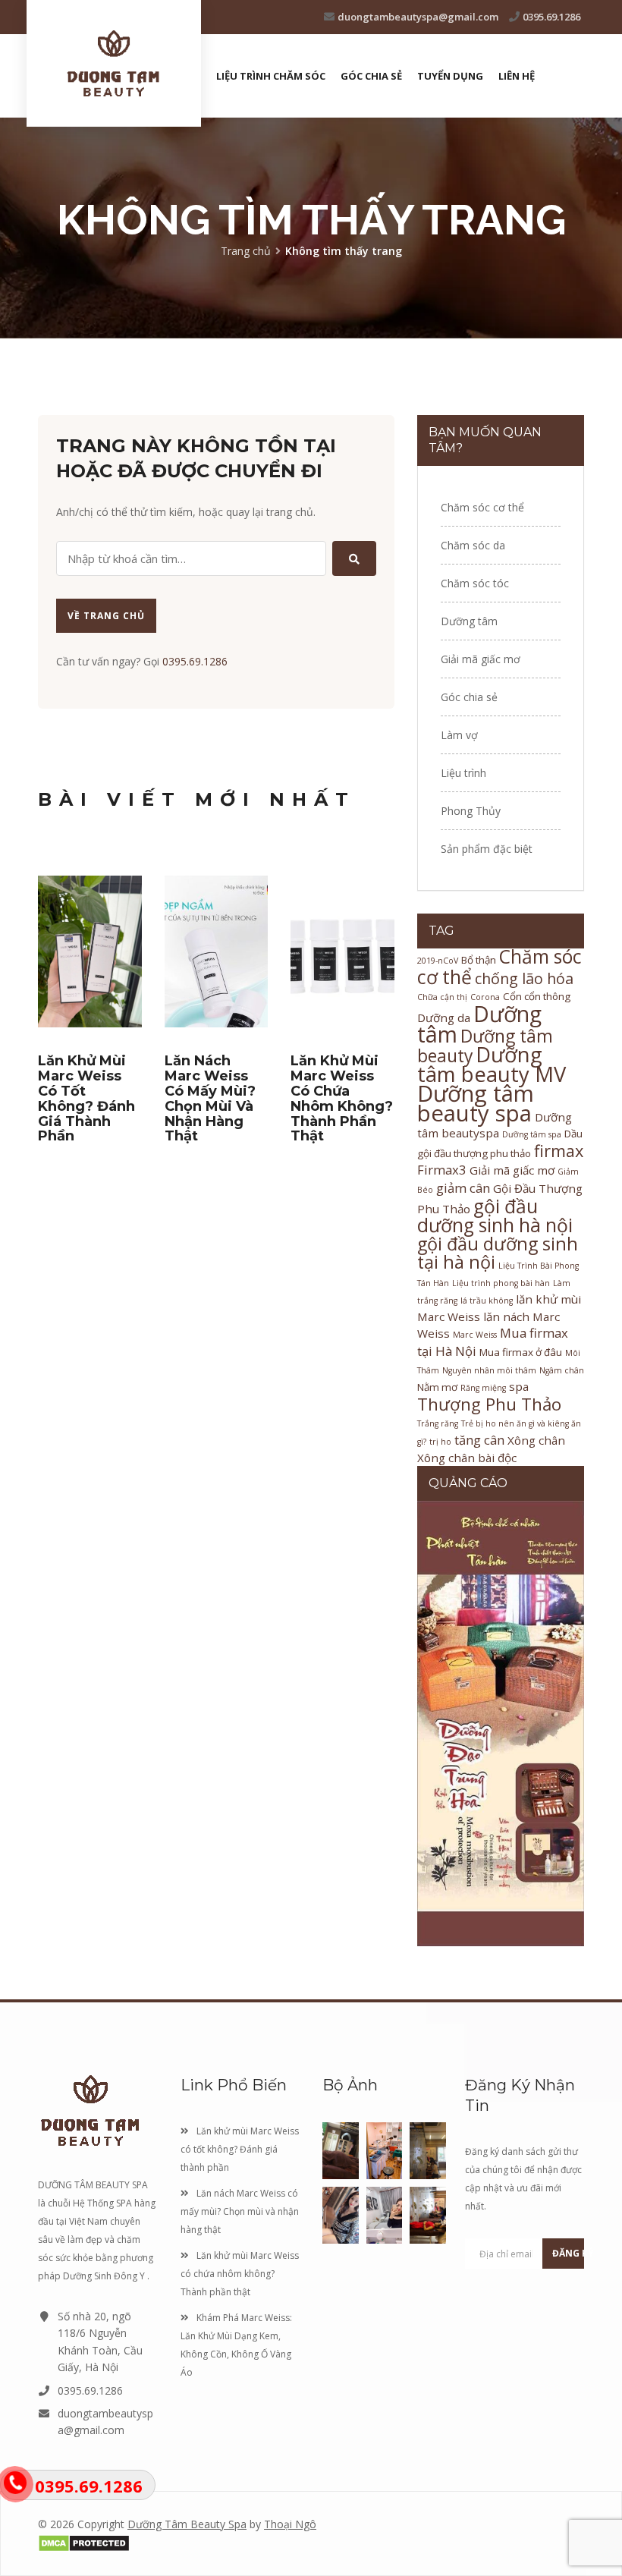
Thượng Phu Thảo (489, 1404)
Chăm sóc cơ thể (482, 507)
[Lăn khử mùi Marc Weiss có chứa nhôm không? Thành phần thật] (342, 951)
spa (519, 1386)
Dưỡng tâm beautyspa (495, 1125)
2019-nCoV (438, 961)
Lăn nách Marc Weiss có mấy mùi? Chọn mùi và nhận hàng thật (210, 1098)
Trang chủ (246, 251)
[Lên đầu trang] (311, 1999)
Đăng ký (568, 2253)
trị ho (440, 1442)
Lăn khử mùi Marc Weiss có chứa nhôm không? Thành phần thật (342, 1098)
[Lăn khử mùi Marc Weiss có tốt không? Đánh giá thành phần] (90, 951)
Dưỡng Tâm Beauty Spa (187, 2524)
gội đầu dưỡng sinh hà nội (495, 1216)
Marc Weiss (475, 1335)
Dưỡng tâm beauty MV (492, 1064)
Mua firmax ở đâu (521, 1352)
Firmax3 (442, 1170)
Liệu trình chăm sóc (271, 76)
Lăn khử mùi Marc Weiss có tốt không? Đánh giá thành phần (86, 1098)
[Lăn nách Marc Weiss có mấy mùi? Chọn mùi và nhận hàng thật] (217, 951)
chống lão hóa (524, 978)
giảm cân (463, 1188)
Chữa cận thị (442, 997)
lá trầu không (487, 1301)
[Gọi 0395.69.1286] (15, 2482)
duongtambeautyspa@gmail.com (418, 17)
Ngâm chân (562, 1370)
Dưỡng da (444, 1018)
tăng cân (479, 1440)
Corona (485, 997)
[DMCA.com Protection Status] (193, 2543)
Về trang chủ (106, 616)
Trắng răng (438, 1423)
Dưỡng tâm (469, 621)
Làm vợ (459, 735)
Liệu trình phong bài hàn (501, 1283)
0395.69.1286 (551, 17)
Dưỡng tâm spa (532, 1134)
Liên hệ (517, 76)
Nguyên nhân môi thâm (489, 1370)
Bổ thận (479, 960)
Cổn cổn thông (537, 996)
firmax (559, 1151)
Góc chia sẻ (371, 76)
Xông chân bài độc (467, 1458)
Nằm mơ (437, 1387)
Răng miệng (483, 1388)
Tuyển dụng (450, 76)
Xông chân (536, 1440)
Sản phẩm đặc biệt (487, 849)
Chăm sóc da (473, 545)
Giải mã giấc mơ (481, 659)
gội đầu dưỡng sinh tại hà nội (498, 1253)
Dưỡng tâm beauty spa (476, 1103)
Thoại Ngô (290, 2524)
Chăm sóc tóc (475, 583)
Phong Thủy (471, 811)
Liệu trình (463, 773)
